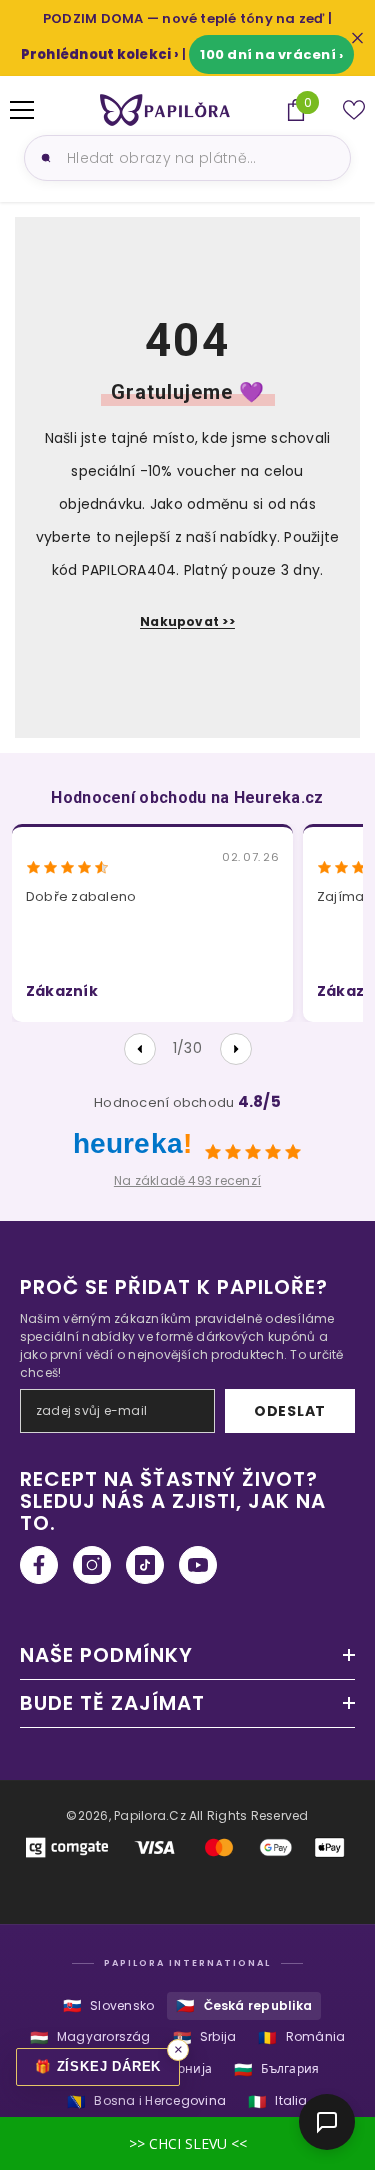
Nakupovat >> (187, 621)
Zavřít (357, 38)
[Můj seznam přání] (354, 110)
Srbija (205, 2037)
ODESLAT (290, 1411)
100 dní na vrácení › (271, 54)
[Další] (236, 1049)
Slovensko (108, 2005)
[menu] (22, 110)
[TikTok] (145, 1565)
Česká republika (244, 2005)
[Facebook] (39, 1565)
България (276, 2069)
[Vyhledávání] (43, 158)
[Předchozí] (140, 1049)
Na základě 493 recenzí (187, 1180)
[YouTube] (198, 1565)
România (301, 2037)
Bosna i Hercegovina (146, 2101)
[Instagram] (92, 1565)
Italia (278, 2101)
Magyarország (90, 2037)
